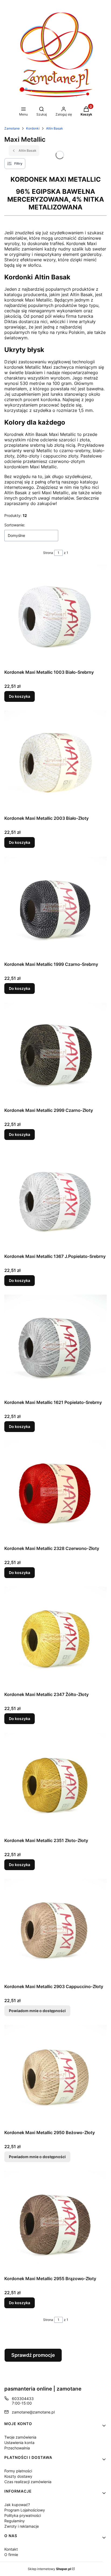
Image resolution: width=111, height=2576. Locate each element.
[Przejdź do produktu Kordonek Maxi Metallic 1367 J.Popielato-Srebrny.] (55, 1200)
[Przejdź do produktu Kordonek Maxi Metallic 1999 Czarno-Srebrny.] (55, 908)
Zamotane (12, 128)
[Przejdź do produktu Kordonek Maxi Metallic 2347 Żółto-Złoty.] (55, 1638)
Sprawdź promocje (33, 2355)
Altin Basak (55, 128)
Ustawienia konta (19, 2443)
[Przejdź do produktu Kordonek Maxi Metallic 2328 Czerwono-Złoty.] (55, 1492)
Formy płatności (18, 2471)
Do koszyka (20, 696)
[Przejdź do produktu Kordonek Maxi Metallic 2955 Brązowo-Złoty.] (55, 2222)
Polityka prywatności (23, 2515)
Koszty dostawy (18, 2476)
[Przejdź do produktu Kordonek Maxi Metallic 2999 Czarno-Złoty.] (55, 1054)
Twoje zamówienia (20, 2437)
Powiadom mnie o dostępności (37, 2011)
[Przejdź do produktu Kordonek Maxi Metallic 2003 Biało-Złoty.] (55, 762)
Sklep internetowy (49, 2569)
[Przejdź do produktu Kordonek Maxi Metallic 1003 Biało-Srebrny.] (55, 616)
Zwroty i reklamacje (22, 2526)
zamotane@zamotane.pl (33, 2412)
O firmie (11, 2555)
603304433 (23, 2399)
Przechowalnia (17, 2448)
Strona (48, 553)
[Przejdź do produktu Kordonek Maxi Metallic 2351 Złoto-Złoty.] (55, 1784)
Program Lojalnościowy (25, 2510)
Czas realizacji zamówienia (28, 2482)
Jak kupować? (17, 2505)
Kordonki (33, 128)
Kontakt (11, 2549)
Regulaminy (15, 2521)
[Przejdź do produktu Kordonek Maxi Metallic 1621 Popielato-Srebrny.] (55, 1346)
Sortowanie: (15, 525)
